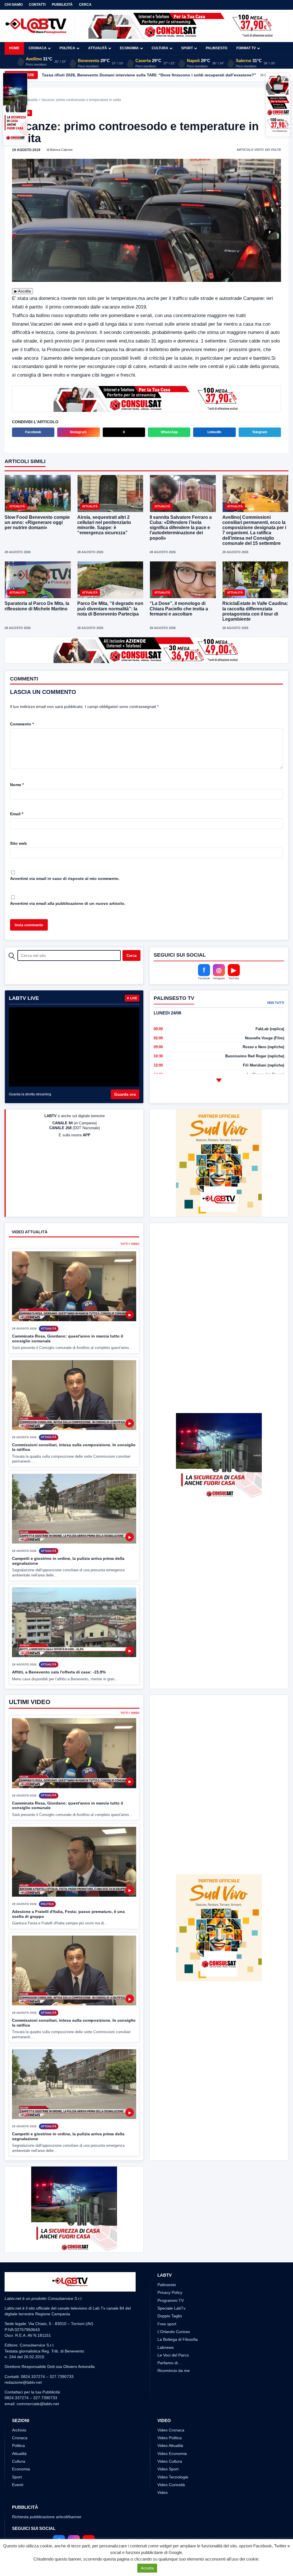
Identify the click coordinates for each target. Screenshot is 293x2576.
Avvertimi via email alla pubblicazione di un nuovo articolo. (68, 903)
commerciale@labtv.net (38, 2404)
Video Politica (170, 2438)
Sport (187, 48)
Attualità (98, 48)
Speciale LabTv (171, 2308)
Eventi (18, 2485)
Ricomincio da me (174, 2371)
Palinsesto (216, 48)
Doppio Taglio (170, 2316)
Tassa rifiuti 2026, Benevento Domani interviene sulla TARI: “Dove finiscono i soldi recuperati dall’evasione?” (149, 75)
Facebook (33, 432)
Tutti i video (130, 1244)
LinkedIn (214, 432)
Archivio (19, 2430)
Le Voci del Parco (173, 2355)
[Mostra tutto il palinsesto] (219, 1081)
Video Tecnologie (173, 2477)
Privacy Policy (170, 2292)
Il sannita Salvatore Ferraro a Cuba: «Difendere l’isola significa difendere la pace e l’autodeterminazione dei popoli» (181, 528)
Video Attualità (170, 2446)
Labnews (166, 2347)
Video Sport (168, 2469)
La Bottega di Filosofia (178, 2339)
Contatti (37, 5)
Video (163, 2492)
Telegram (260, 432)
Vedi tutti (276, 1003)
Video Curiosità (171, 2485)
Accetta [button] (147, 2568)
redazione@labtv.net (23, 2382)
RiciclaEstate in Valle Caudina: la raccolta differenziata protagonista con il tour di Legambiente (255, 611)
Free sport (167, 2324)
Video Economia (172, 2454)
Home (14, 48)
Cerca (85, 5)
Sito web (18, 843)
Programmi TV (171, 2300)
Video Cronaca (171, 2430)
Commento (22, 724)
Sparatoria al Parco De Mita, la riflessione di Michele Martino (37, 606)
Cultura (160, 48)
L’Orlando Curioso (174, 2332)
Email (17, 814)
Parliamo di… (170, 2363)
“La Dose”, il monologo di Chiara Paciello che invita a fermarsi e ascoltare (179, 609)
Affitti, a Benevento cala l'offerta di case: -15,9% (59, 1672)
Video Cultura (170, 2461)
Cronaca (38, 48)
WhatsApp (169, 432)
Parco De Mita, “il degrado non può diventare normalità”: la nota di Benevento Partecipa (110, 609)
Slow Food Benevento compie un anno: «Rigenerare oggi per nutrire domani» (37, 522)
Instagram (78, 432)
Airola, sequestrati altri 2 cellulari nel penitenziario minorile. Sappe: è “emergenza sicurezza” (104, 525)
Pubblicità (62, 5)
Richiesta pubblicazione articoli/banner (47, 2517)
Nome (17, 785)
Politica (67, 48)
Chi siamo (14, 5)
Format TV (246, 48)
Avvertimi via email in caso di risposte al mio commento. (65, 879)
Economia (129, 48)
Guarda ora (125, 1094)
